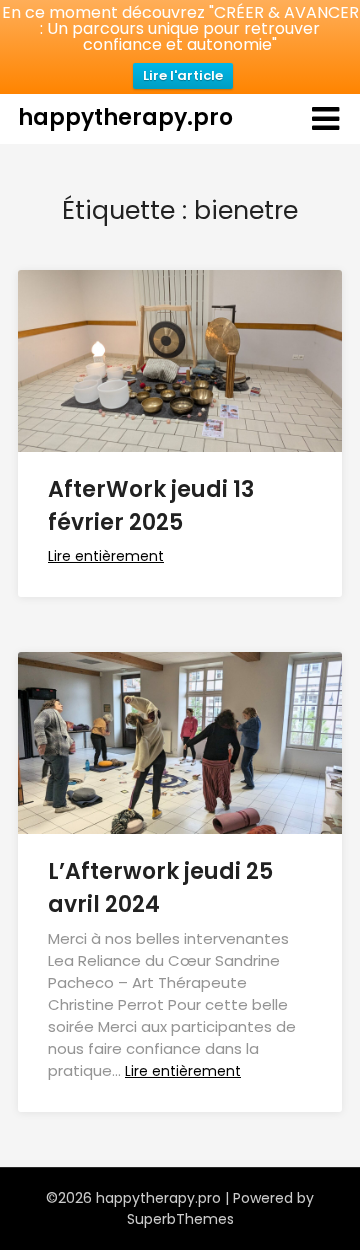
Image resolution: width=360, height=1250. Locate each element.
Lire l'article (183, 75)
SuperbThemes (180, 1219)
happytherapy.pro (125, 117)
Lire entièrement (106, 556)
